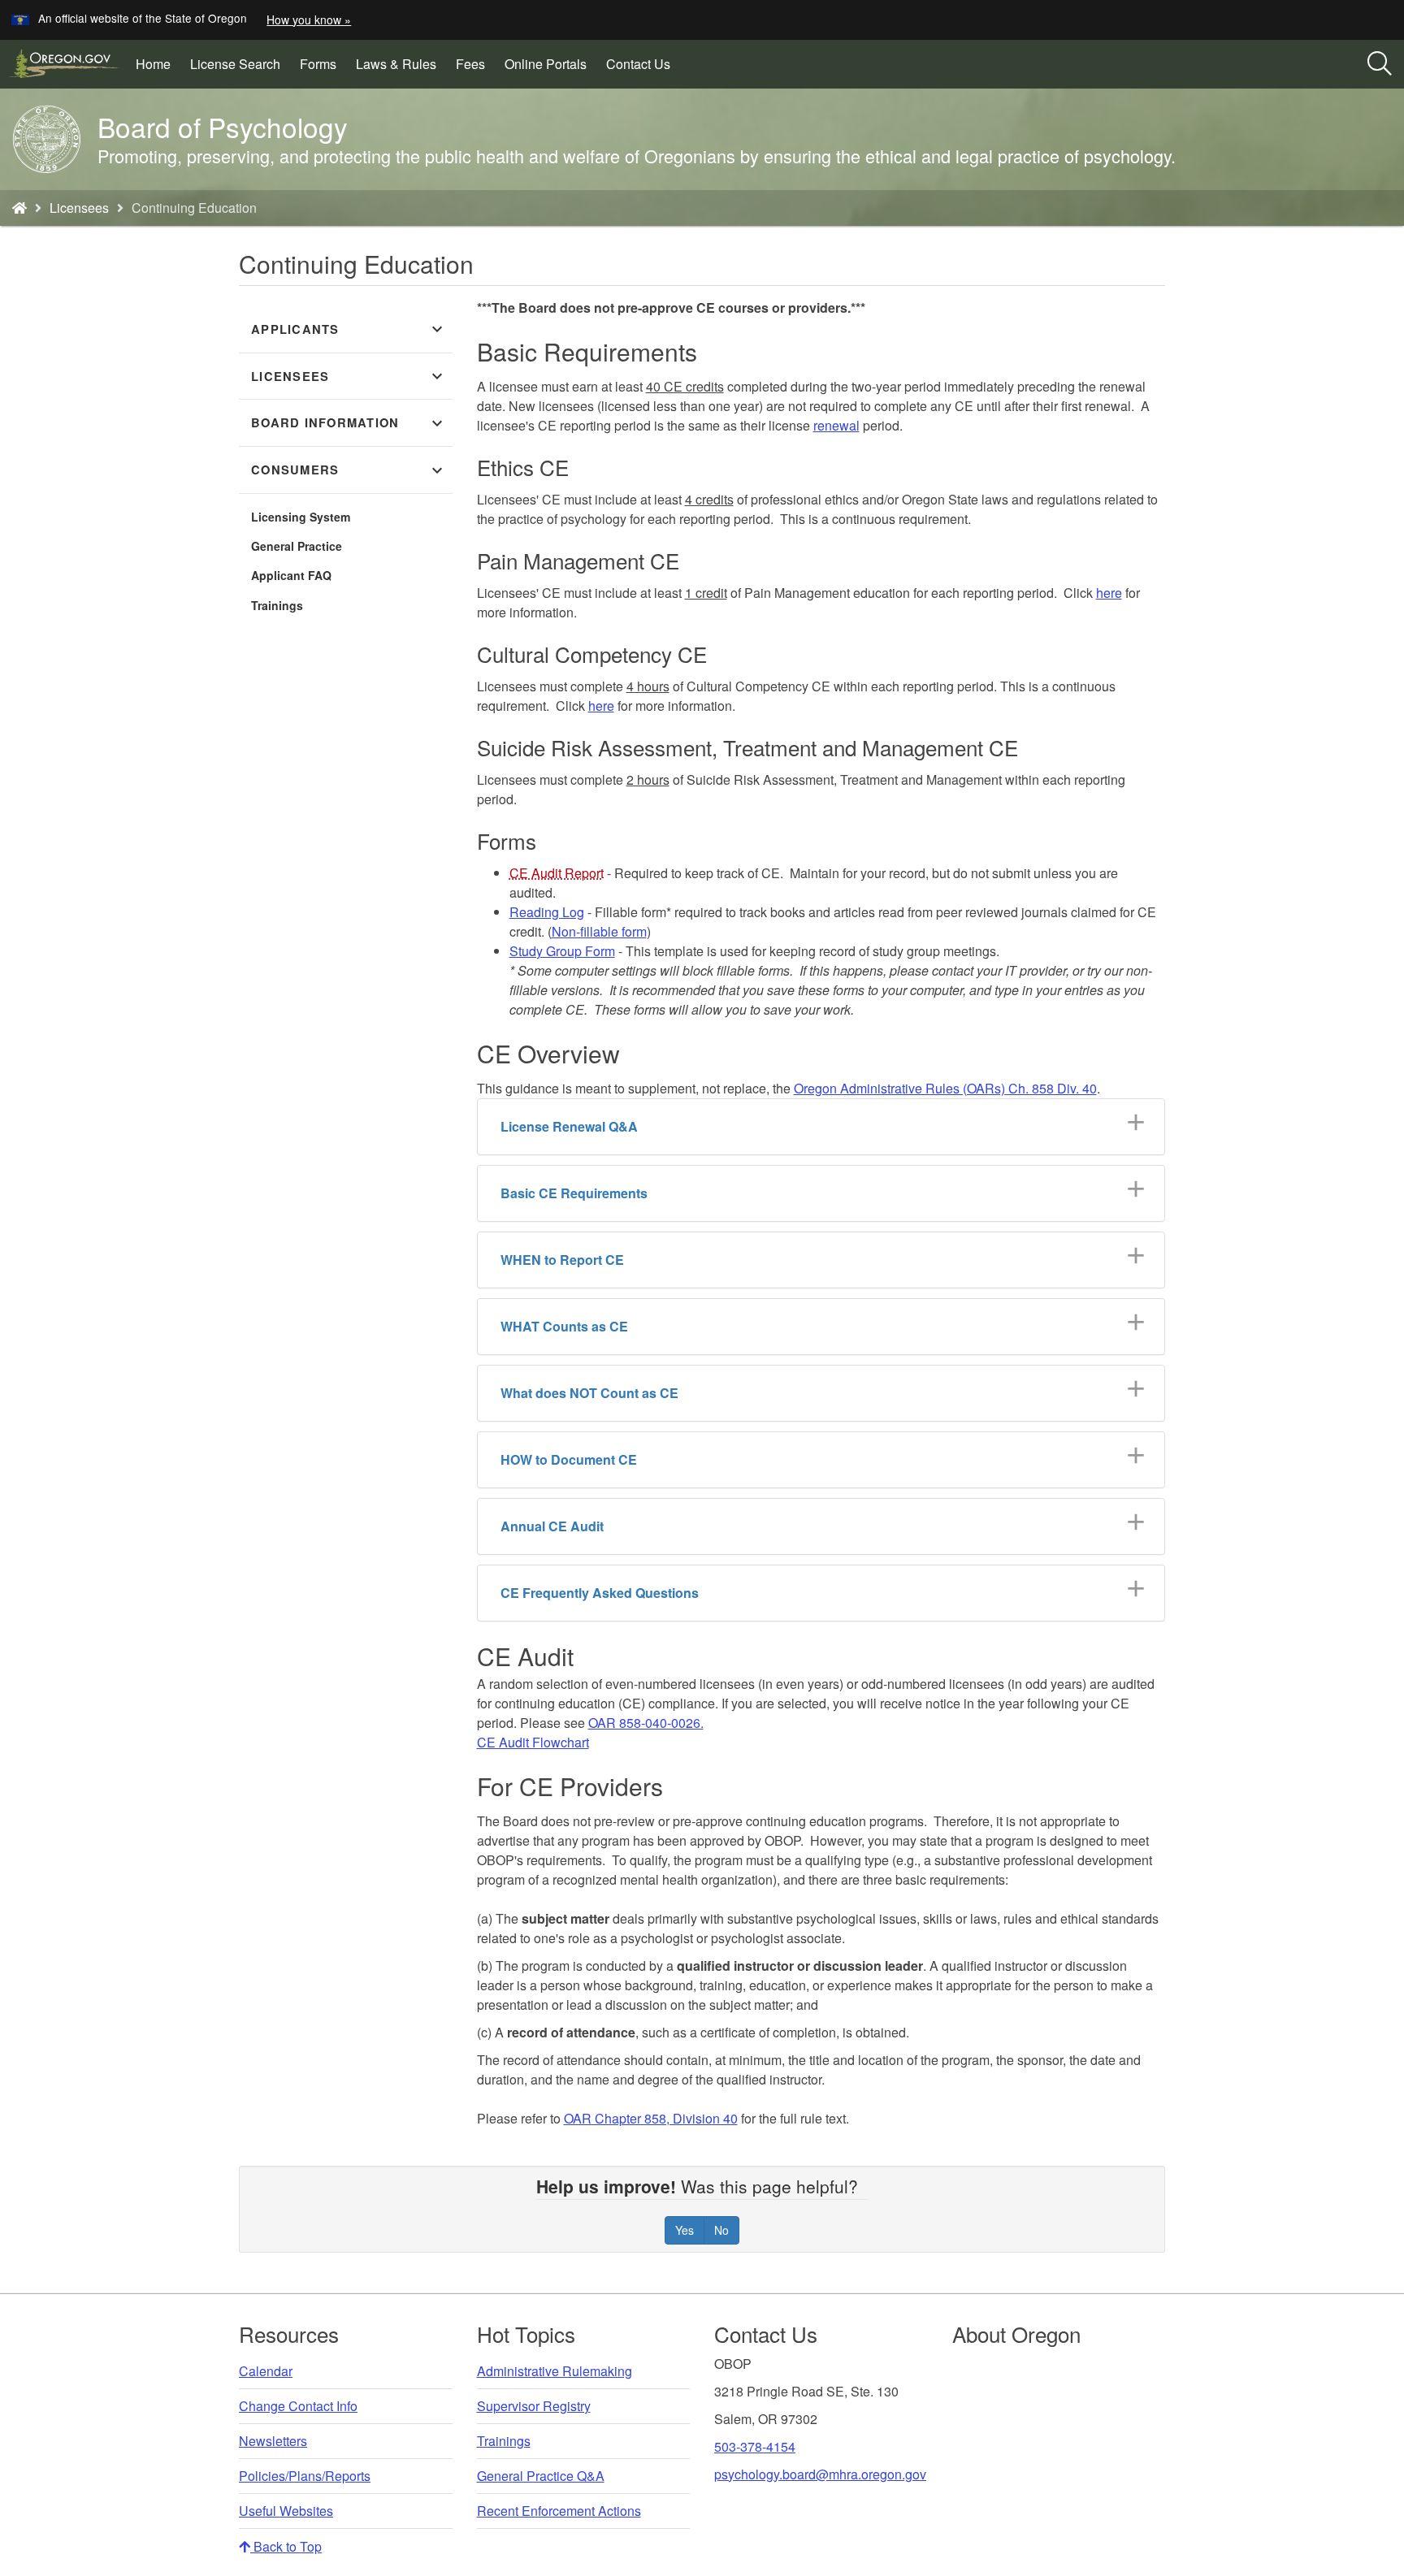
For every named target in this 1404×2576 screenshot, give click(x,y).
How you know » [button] (309, 19)
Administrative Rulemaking (555, 2371)
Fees (470, 64)
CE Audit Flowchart (533, 1742)
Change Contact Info (298, 2406)
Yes (685, 2230)
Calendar (266, 2371)
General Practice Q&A (541, 2476)
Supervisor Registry (534, 2406)
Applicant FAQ (291, 575)
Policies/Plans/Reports (305, 2476)
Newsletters (273, 2441)
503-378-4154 (755, 2446)
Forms (318, 64)
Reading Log (547, 912)
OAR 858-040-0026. (646, 1723)
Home (153, 64)
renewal (836, 425)
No (721, 2230)
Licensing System (301, 517)
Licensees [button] (349, 376)
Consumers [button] (349, 470)
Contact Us (638, 64)
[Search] (1380, 64)
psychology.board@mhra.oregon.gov (820, 2474)
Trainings (277, 605)
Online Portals (546, 64)
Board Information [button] (349, 423)
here (1109, 593)
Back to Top (286, 2546)
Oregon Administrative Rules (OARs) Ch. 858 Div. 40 (945, 1088)
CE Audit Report (557, 873)
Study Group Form (562, 951)
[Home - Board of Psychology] (19, 208)
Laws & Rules (396, 64)
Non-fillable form (599, 931)
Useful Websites (286, 2511)
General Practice (297, 546)
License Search (240, 70)
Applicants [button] (349, 329)
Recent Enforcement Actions (559, 2511)
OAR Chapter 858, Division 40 (651, 2118)
